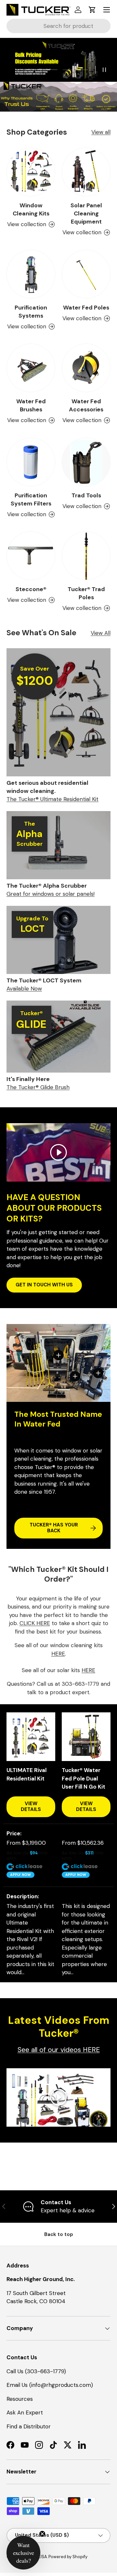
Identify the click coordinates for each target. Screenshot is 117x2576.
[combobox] (58, 26)
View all (101, 132)
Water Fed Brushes (31, 405)
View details (31, 1806)
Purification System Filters (31, 499)
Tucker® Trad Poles (86, 593)
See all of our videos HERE (59, 2050)
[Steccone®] (31, 556)
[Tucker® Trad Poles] (86, 556)
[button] (92, 10)
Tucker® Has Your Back (54, 1528)
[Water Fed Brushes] (31, 368)
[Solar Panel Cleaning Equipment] (86, 172)
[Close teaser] (42, 2534)
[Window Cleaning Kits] (31, 172)
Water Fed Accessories (86, 405)
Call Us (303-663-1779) (36, 2371)
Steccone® (31, 589)
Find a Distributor (29, 2426)
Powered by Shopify (68, 2557)
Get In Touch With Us (44, 1285)
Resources (20, 2399)
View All (101, 633)
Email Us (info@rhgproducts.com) (50, 2385)
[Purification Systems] (31, 274)
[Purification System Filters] (31, 462)
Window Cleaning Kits (31, 209)
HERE (58, 1654)
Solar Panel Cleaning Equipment (86, 213)
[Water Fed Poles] (86, 274)
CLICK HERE (35, 1623)
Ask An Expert (25, 2412)
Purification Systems (31, 312)
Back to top (59, 2234)
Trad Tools (86, 495)
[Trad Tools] (86, 462)
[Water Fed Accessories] (86, 368)
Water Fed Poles (86, 308)
